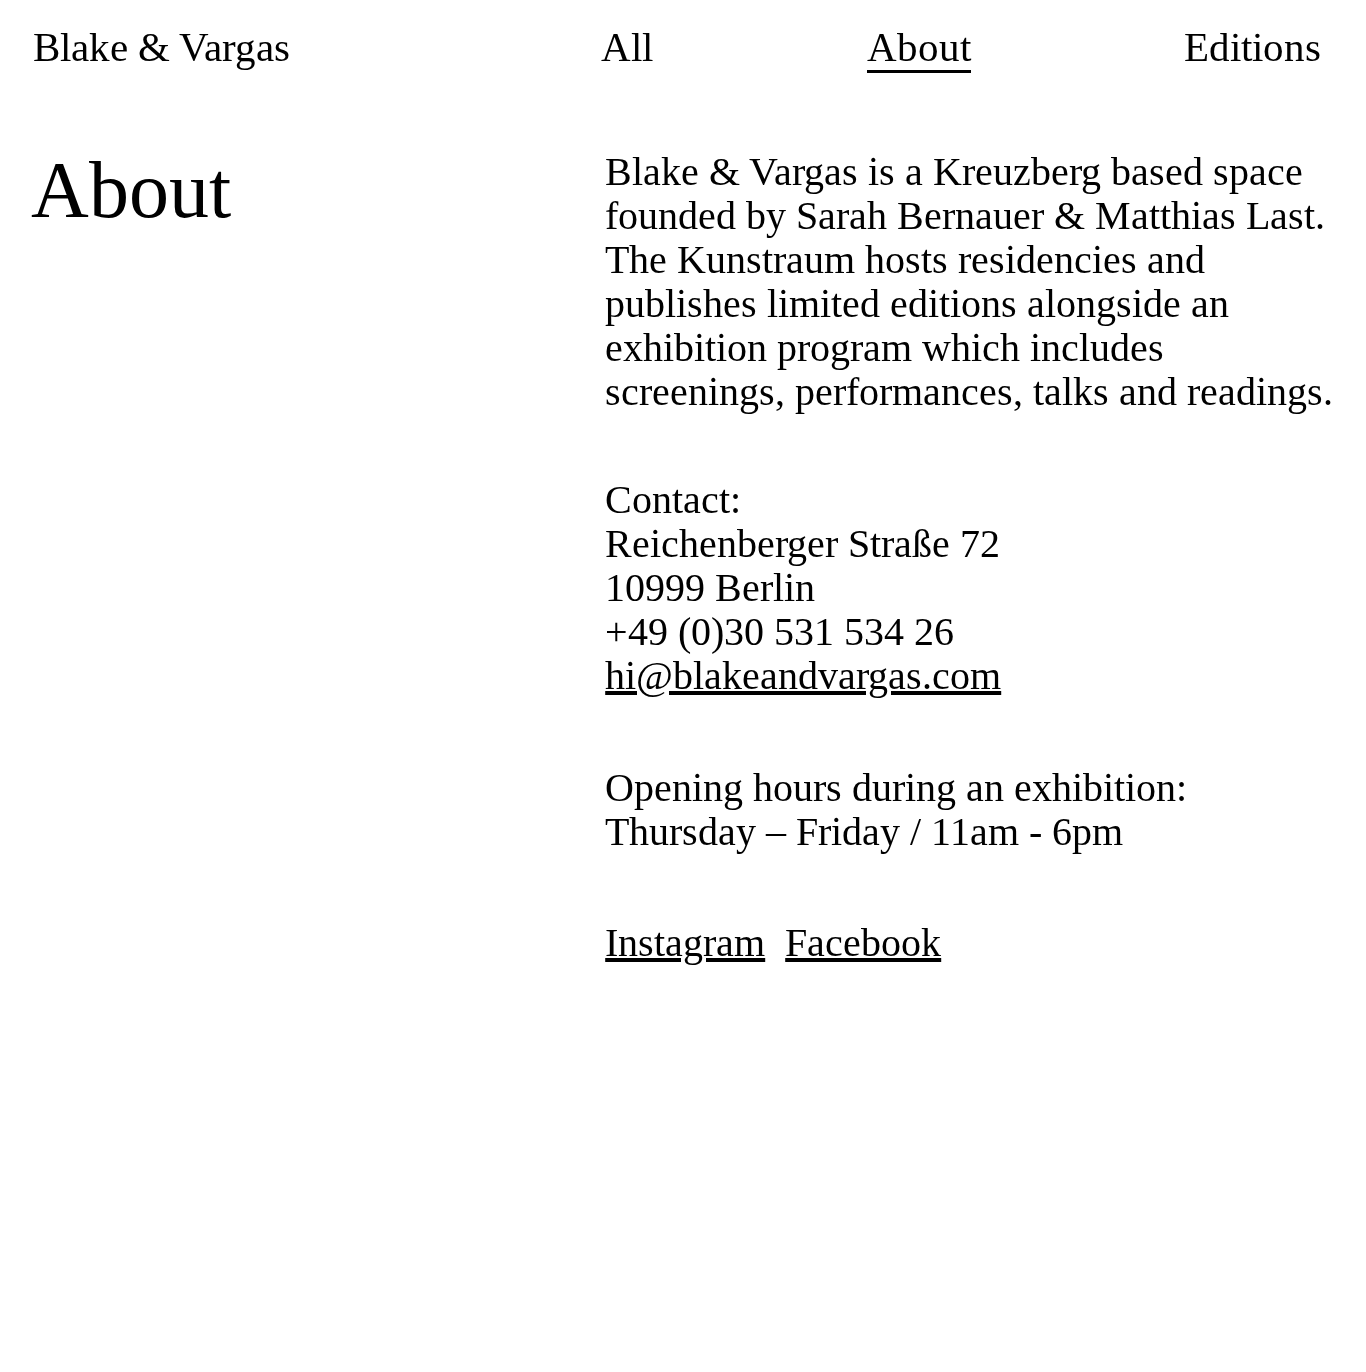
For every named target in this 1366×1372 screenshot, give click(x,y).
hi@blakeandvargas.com (803, 675)
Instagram (685, 942)
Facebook (863, 942)
